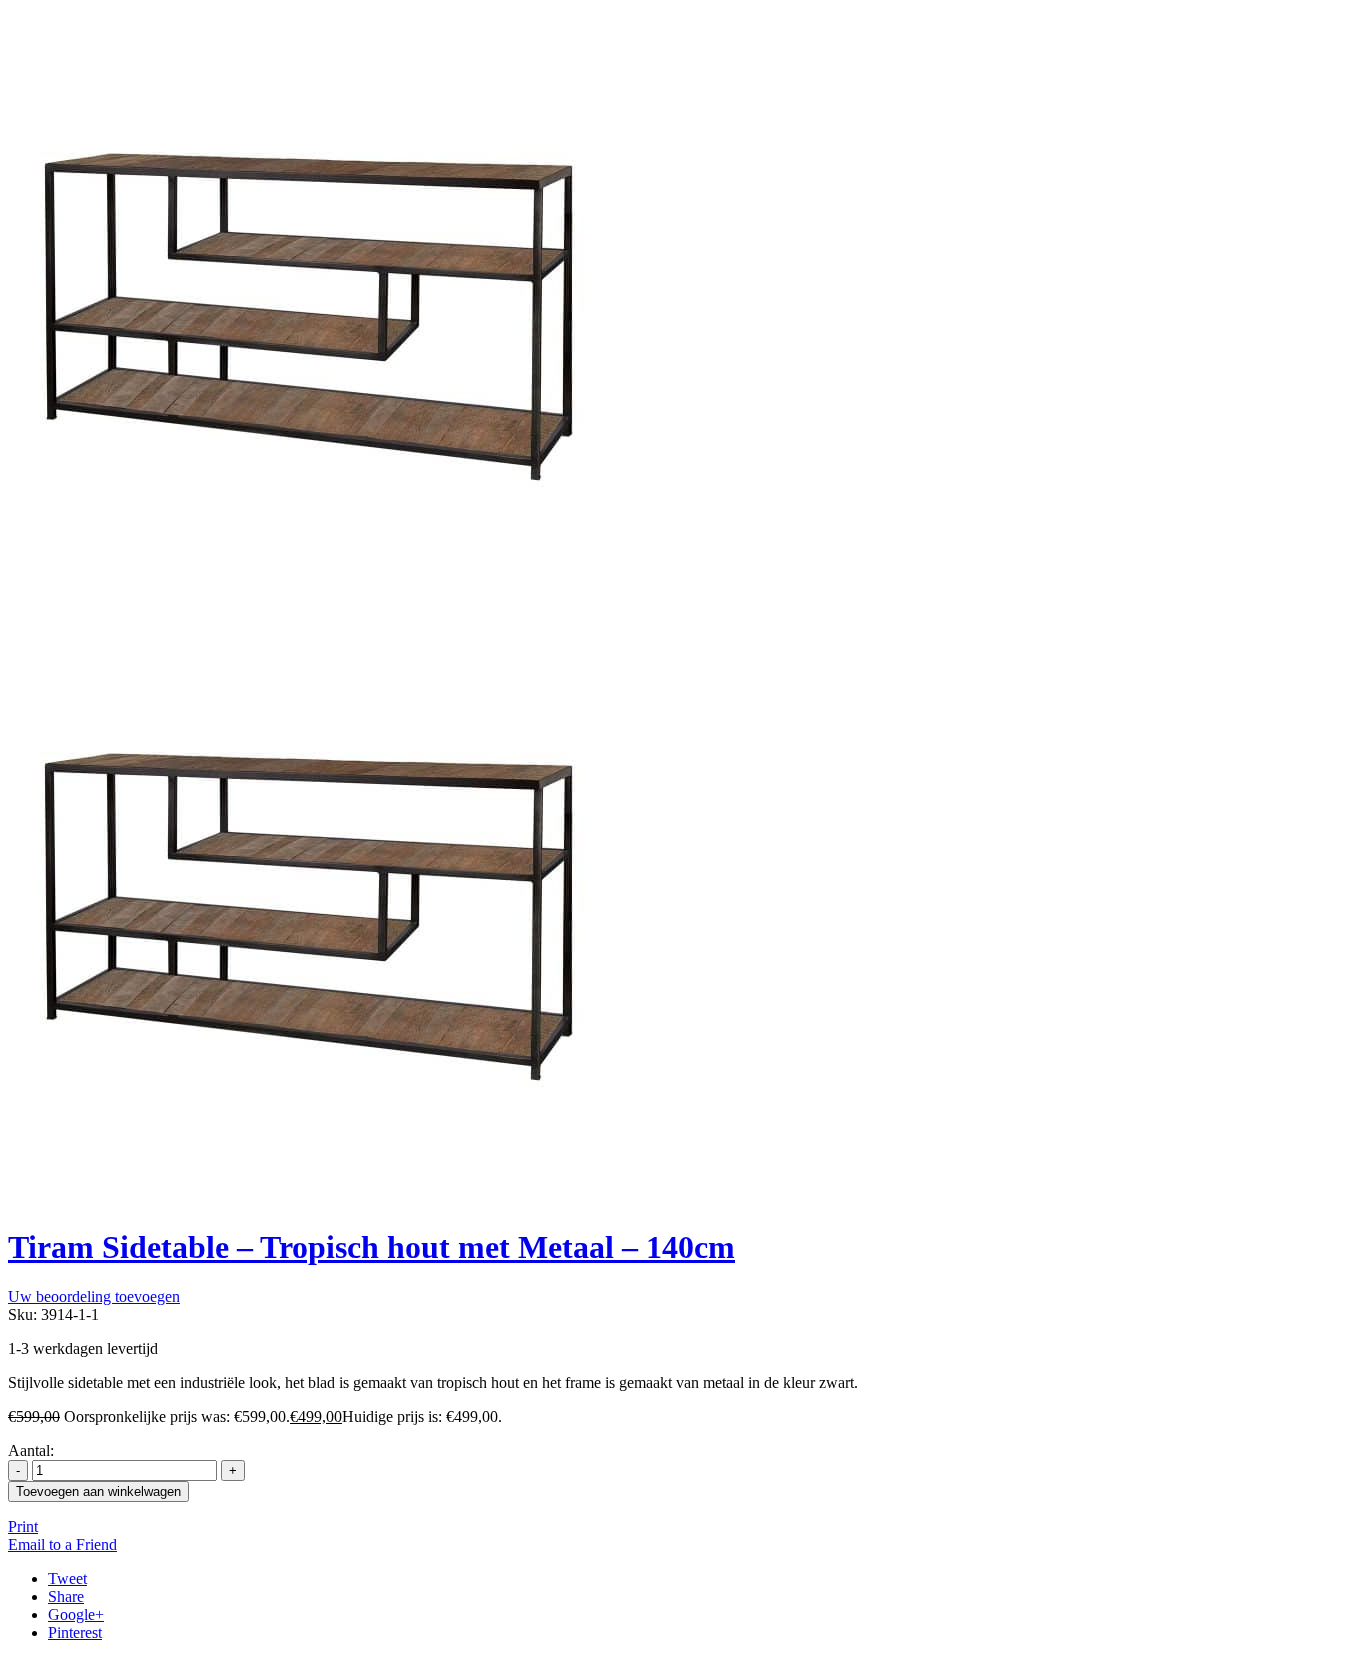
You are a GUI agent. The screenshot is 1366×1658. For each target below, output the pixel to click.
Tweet (67, 1578)
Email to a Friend (62, 1544)
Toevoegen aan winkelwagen (98, 1491)
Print (23, 1526)
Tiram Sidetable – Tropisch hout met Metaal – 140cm (371, 1247)
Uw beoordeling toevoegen (94, 1296)
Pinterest (75, 1632)
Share (66, 1596)
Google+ (76, 1614)
